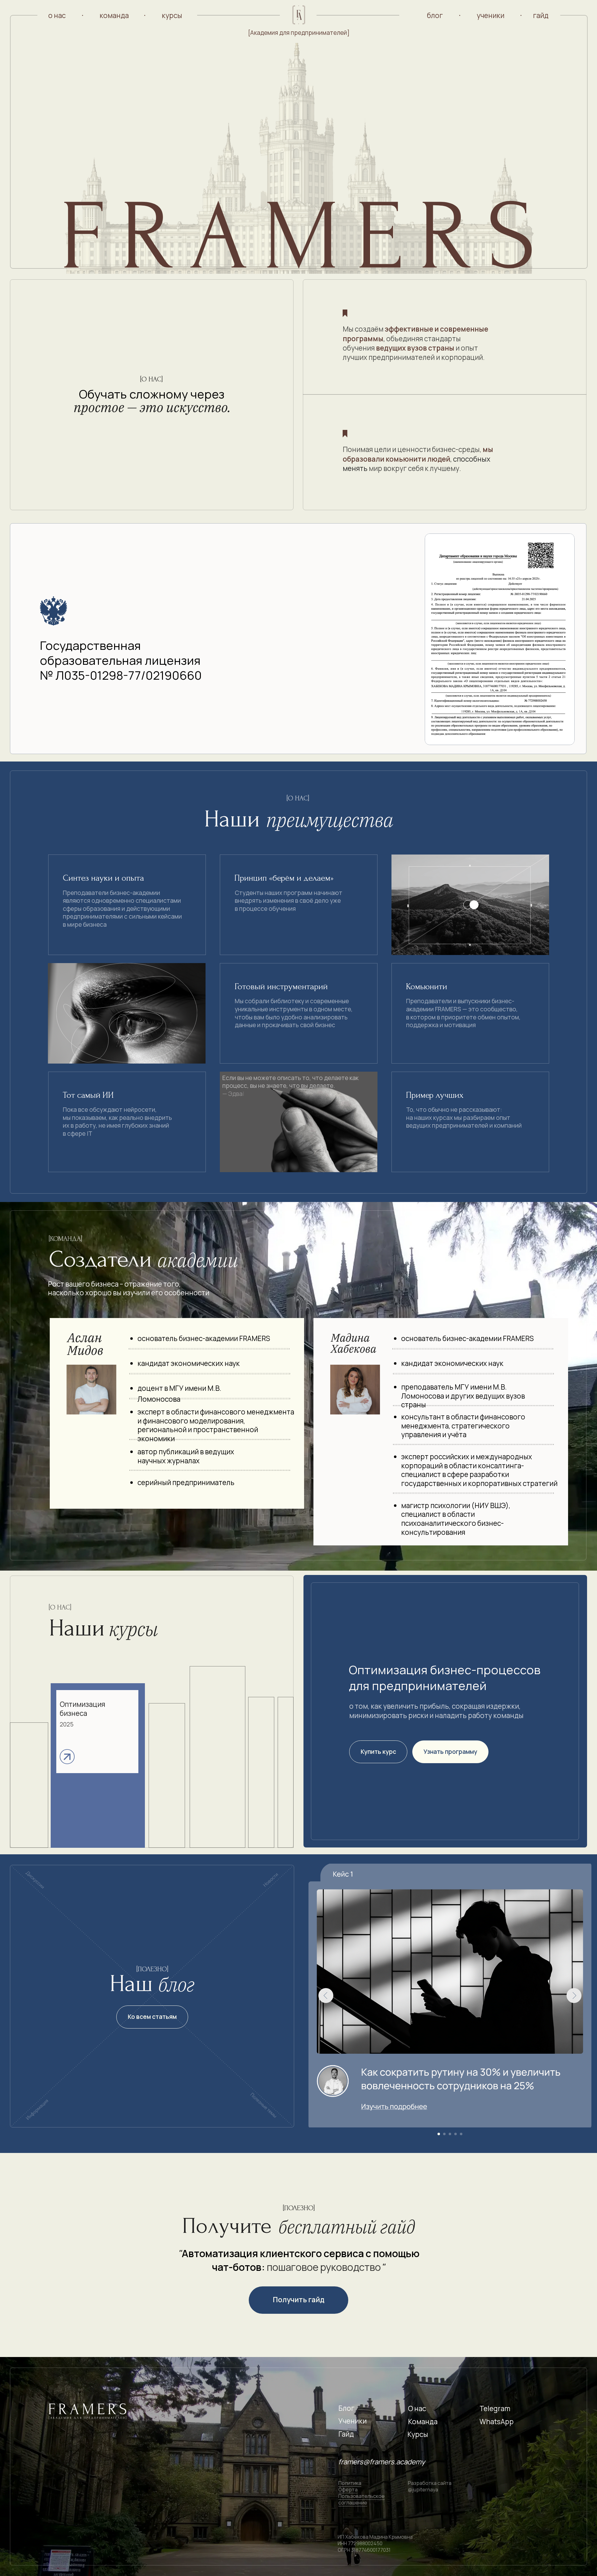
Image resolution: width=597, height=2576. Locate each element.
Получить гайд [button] (298, 2300)
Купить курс (378, 1752)
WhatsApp (497, 2422)
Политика (350, 2483)
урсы (420, 2434)
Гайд (346, 2434)
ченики (355, 2421)
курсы (172, 15)
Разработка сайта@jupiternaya (430, 2486)
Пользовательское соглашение (361, 2499)
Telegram (495, 2408)
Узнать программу (450, 1752)
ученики (491, 15)
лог (349, 2408)
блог (435, 15)
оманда (425, 2422)
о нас (57, 15)
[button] (500, 639)
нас (420, 2408)
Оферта (348, 2490)
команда (114, 15)
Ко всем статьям (152, 2017)
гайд (541, 15)
